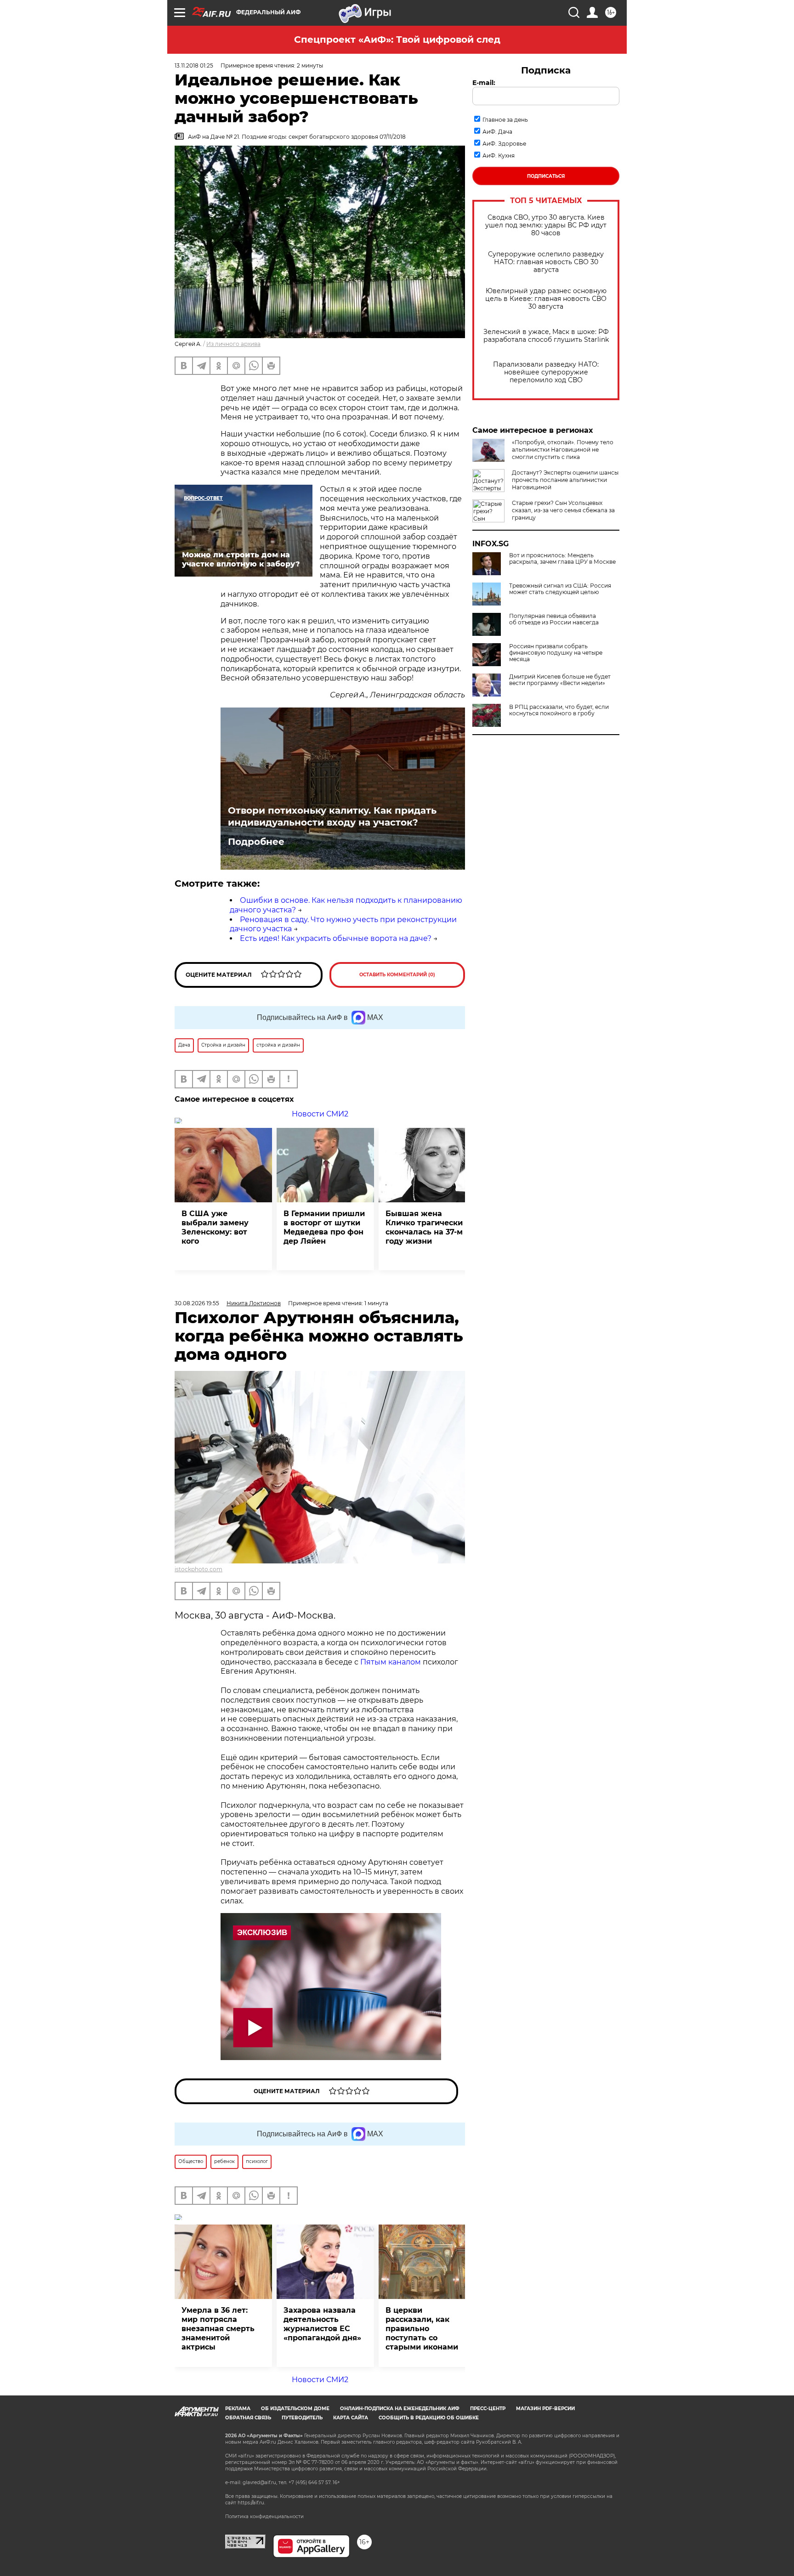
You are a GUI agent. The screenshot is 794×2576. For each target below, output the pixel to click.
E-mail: (484, 83)
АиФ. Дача (497, 132)
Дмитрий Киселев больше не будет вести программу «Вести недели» (560, 680)
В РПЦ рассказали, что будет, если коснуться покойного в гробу (559, 710)
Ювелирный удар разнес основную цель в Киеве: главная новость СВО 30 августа (546, 299)
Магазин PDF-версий (545, 2409)
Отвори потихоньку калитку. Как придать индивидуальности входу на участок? (332, 816)
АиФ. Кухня (499, 156)
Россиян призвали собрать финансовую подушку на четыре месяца (556, 653)
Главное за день (505, 120)
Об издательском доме (295, 2409)
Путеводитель (302, 2418)
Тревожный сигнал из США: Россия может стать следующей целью (560, 589)
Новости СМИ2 (320, 1114)
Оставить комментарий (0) (397, 975)
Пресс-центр (488, 2409)
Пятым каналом (391, 1662)
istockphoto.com (198, 1569)
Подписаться (546, 176)
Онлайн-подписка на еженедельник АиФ (400, 2409)
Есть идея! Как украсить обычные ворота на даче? (336, 938)
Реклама (238, 2409)
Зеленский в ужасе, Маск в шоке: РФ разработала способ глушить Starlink (546, 336)
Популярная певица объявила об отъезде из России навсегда (554, 619)
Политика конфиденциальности (264, 2517)
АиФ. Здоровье (504, 144)
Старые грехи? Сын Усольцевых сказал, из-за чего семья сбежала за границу (563, 510)
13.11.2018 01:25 (194, 65)
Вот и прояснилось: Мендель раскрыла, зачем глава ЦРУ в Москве (562, 559)
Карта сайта (351, 2418)
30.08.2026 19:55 (197, 1303)
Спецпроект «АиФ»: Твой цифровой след (397, 40)
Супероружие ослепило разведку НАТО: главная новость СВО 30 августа (546, 262)
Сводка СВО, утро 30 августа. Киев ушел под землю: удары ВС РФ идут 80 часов (546, 225)
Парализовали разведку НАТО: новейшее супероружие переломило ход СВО (546, 372)
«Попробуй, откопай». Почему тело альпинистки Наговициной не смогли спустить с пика (563, 450)
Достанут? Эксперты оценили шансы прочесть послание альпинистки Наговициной (565, 480)
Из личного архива (233, 344)
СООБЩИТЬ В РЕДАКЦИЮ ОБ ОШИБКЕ (429, 2418)
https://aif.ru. (251, 2503)
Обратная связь (248, 2418)
